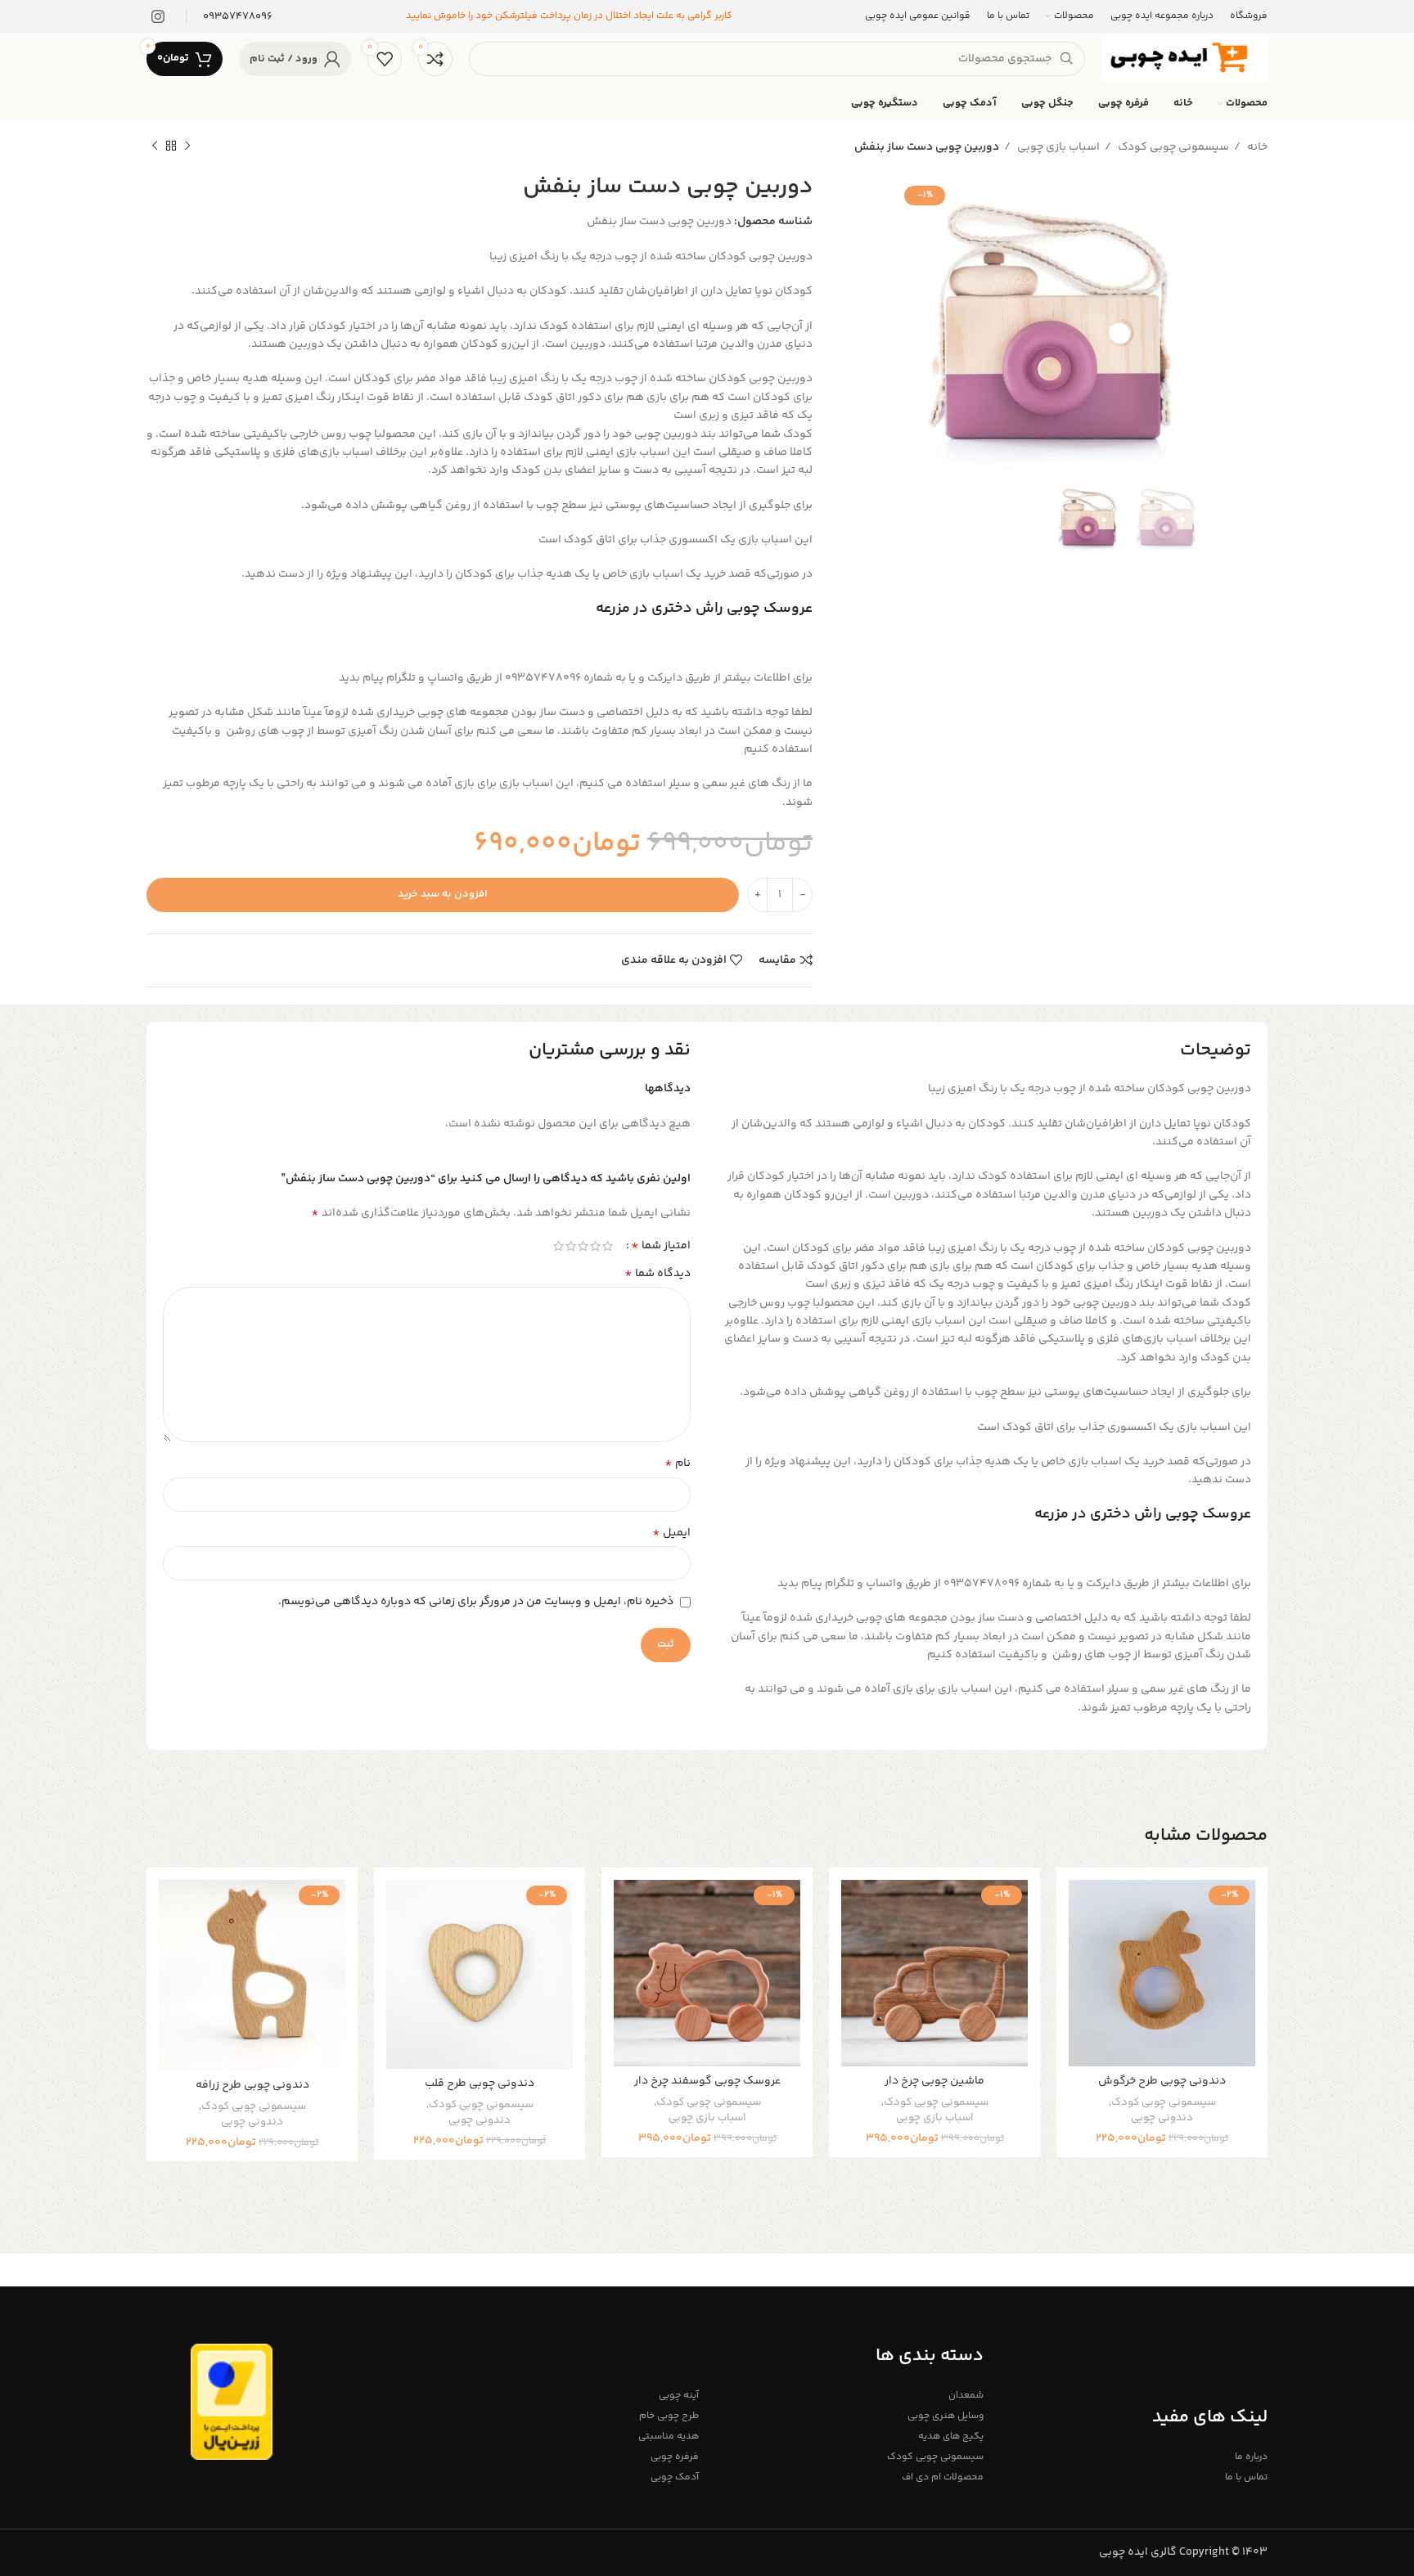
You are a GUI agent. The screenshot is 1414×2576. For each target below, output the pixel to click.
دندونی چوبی (1162, 2118)
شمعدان (966, 2396)
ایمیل (671, 1533)
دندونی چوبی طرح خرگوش (1162, 2081)
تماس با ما (1246, 2477)
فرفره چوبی (675, 2457)
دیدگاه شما (657, 1274)
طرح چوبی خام (669, 2416)
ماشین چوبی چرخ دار (934, 2081)
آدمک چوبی (675, 2477)
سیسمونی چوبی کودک (1172, 147)
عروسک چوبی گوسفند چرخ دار (707, 2081)
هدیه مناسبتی (669, 2437)
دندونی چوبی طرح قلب (480, 2084)
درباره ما (1251, 2457)
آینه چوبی (679, 2396)
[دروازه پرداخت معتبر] (232, 2402)
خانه (1256, 147)
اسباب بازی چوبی (1057, 147)
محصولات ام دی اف (942, 2477)
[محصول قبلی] (187, 146)
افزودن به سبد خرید (443, 894)
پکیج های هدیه (950, 2437)
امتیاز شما (661, 1246)
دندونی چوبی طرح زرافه (252, 2085)
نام (678, 1463)
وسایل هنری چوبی (945, 2416)
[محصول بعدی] (155, 146)
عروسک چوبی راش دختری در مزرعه (704, 609)
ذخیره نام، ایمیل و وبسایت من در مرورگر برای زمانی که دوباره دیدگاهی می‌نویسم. (476, 1602)
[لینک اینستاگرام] (158, 16)
